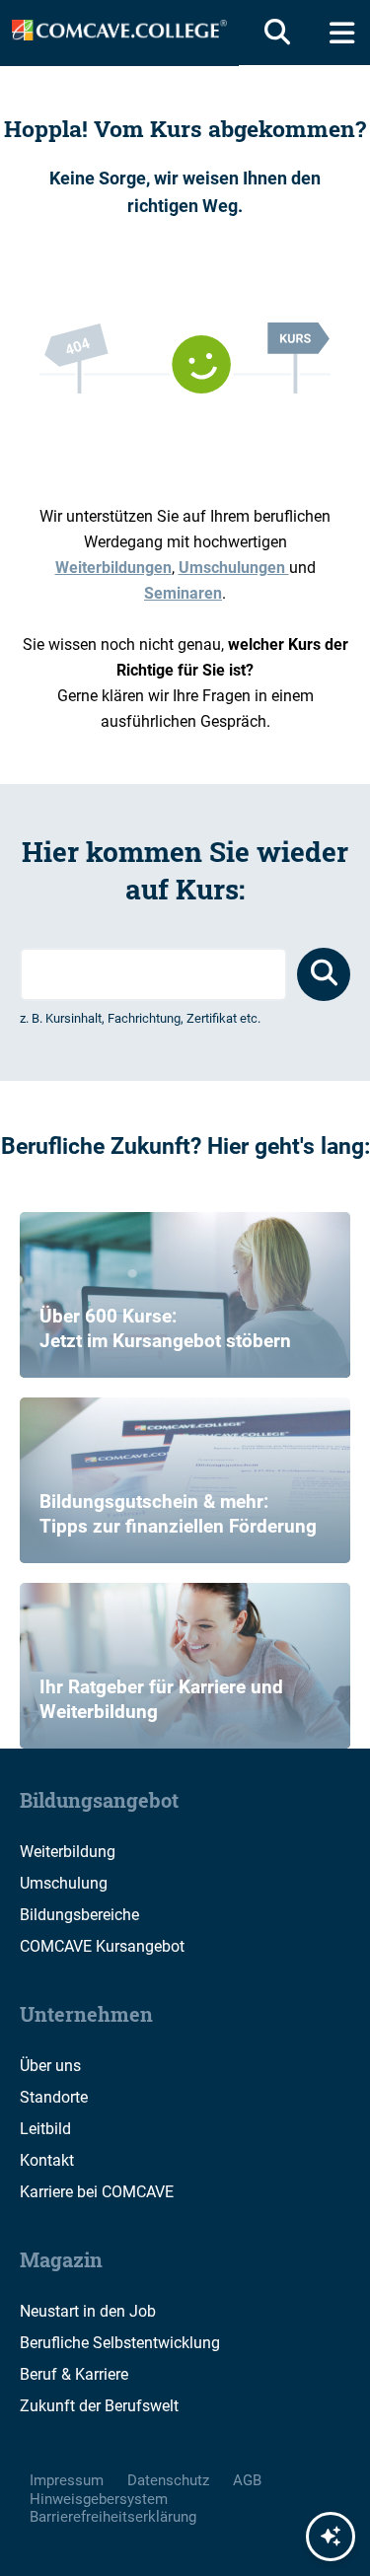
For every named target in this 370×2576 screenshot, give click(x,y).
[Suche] (273, 33)
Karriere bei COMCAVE (97, 2192)
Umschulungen (234, 568)
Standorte (54, 2097)
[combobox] (153, 974)
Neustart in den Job (88, 2311)
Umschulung (64, 1883)
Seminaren (183, 593)
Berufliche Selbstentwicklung (120, 2343)
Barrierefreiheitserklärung (113, 2517)
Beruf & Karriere (74, 2374)
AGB (247, 2480)
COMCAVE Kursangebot (102, 1946)
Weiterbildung (68, 1852)
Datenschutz (168, 2480)
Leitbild (45, 2129)
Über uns (50, 2066)
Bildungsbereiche (79, 1915)
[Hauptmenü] (342, 33)
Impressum (67, 2480)
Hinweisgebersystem (99, 2499)
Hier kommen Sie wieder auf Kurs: (185, 870)
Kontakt (47, 2160)
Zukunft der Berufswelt (99, 2406)
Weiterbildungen (113, 568)
